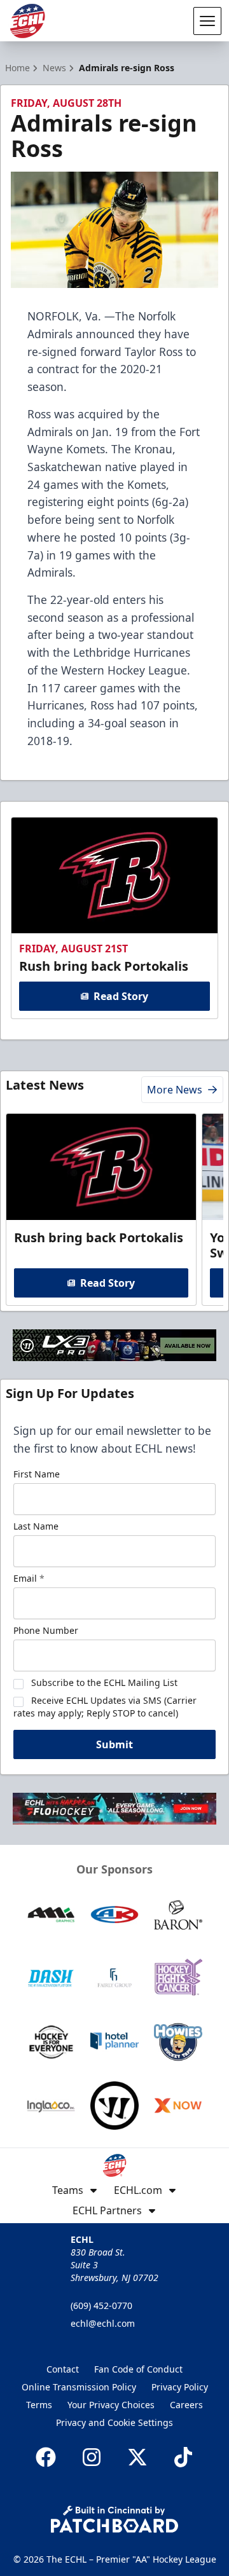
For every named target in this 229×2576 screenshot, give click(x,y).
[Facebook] (46, 2457)
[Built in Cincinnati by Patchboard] (114, 2519)
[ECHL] (27, 21)
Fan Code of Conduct (138, 2369)
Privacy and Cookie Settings (114, 2422)
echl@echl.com (103, 2323)
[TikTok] (183, 2457)
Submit (114, 1744)
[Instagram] (92, 2457)
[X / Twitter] (137, 2457)
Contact (63, 2369)
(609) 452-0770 (101, 2305)
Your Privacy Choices (111, 2405)
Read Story (121, 996)
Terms (39, 2405)
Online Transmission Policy (79, 2387)
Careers (186, 2405)
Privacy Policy (180, 2387)
